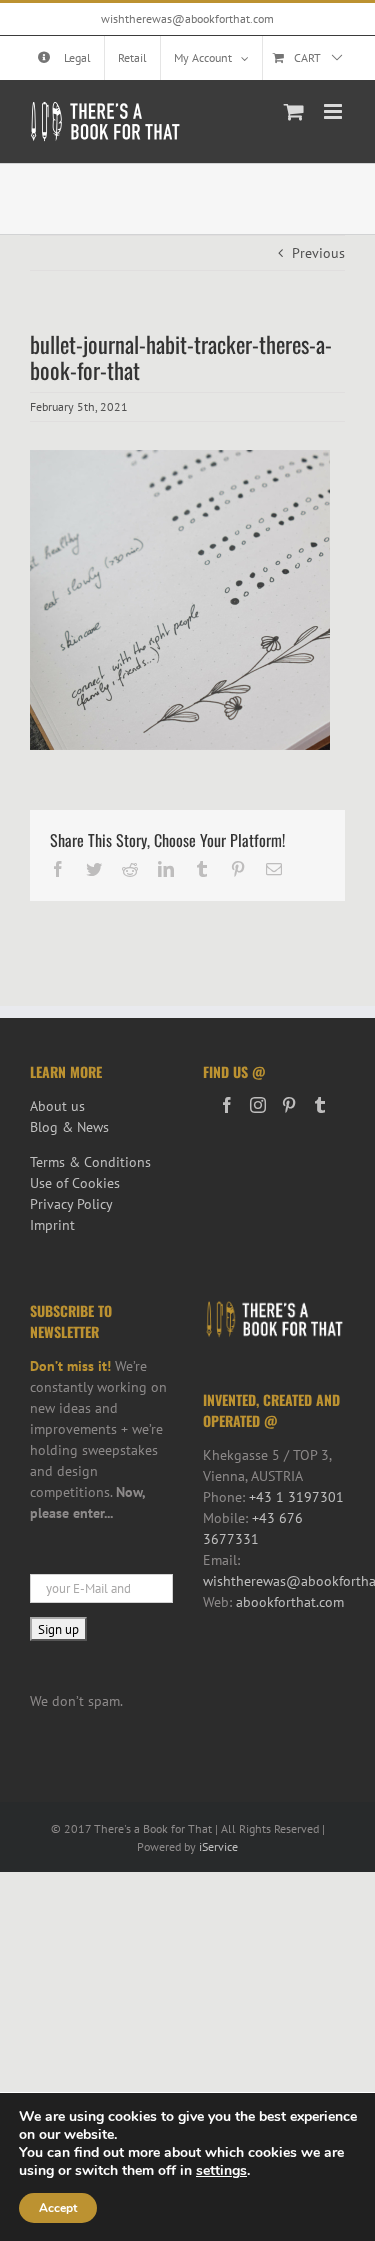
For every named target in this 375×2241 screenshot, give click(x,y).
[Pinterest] (289, 1105)
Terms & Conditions (90, 1162)
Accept (58, 2208)
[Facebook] (227, 1105)
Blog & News (69, 1127)
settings (221, 2171)
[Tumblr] (320, 1105)
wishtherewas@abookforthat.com (187, 18)
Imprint (52, 1225)
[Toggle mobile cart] (294, 111)
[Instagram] (258, 1105)
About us (57, 1106)
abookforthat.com (290, 1602)
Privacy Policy (71, 1204)
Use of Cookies (75, 1183)
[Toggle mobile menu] (334, 111)
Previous (318, 253)
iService (218, 1846)
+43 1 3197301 (296, 1497)
